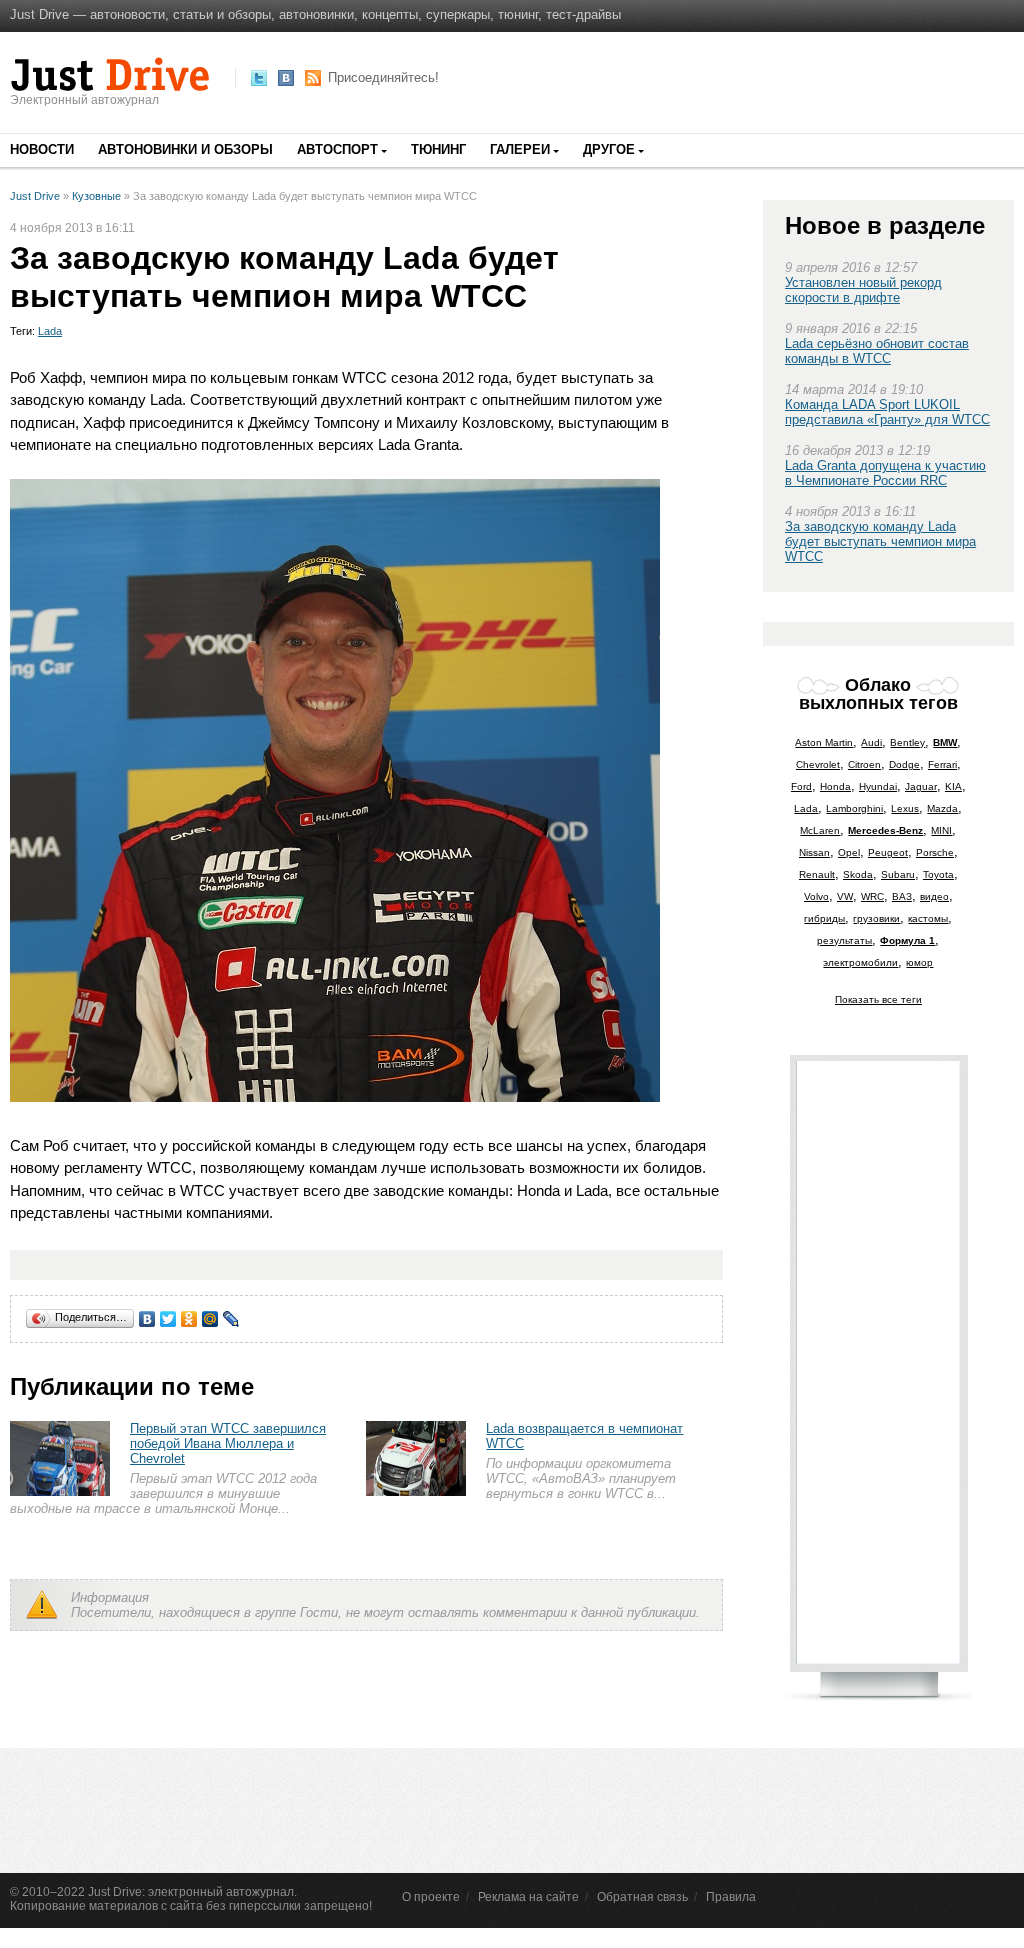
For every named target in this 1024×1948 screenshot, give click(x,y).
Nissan (814, 852)
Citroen (864, 764)
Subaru (898, 874)
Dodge (904, 764)
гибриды (824, 918)
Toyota (938, 874)
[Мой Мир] (210, 1319)
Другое (609, 149)
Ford (801, 786)
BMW (945, 742)
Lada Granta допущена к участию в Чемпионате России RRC (885, 473)
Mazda (942, 808)
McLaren (820, 830)
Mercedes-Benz (885, 830)
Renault (817, 874)
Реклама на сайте (528, 1897)
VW (845, 896)
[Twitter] (168, 1319)
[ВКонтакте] (147, 1319)
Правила (731, 1897)
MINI (941, 830)
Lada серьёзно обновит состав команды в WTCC (877, 351)
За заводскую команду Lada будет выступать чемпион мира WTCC (880, 541)
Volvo (816, 896)
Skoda (858, 874)
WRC (872, 896)
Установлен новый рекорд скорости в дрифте (863, 290)
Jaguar (921, 786)
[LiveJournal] (231, 1319)
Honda (835, 786)
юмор (919, 962)
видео (934, 896)
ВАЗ (902, 896)
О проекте (431, 1897)
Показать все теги (878, 999)
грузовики (876, 918)
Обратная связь (642, 1897)
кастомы (928, 918)
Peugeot (888, 852)
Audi (871, 742)
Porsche (935, 852)
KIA (953, 786)
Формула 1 (907, 940)
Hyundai (878, 786)
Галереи (520, 149)
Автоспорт (337, 149)
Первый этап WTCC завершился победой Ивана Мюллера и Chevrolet (228, 1443)
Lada (50, 331)
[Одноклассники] (189, 1319)
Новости (42, 149)
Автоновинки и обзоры (185, 149)
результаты (844, 940)
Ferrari (942, 764)
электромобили (860, 962)
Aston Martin (824, 742)
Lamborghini (854, 808)
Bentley (907, 742)
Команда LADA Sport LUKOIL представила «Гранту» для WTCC (887, 412)
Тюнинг (438, 149)
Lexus (905, 808)
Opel (849, 852)
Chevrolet (818, 764)
